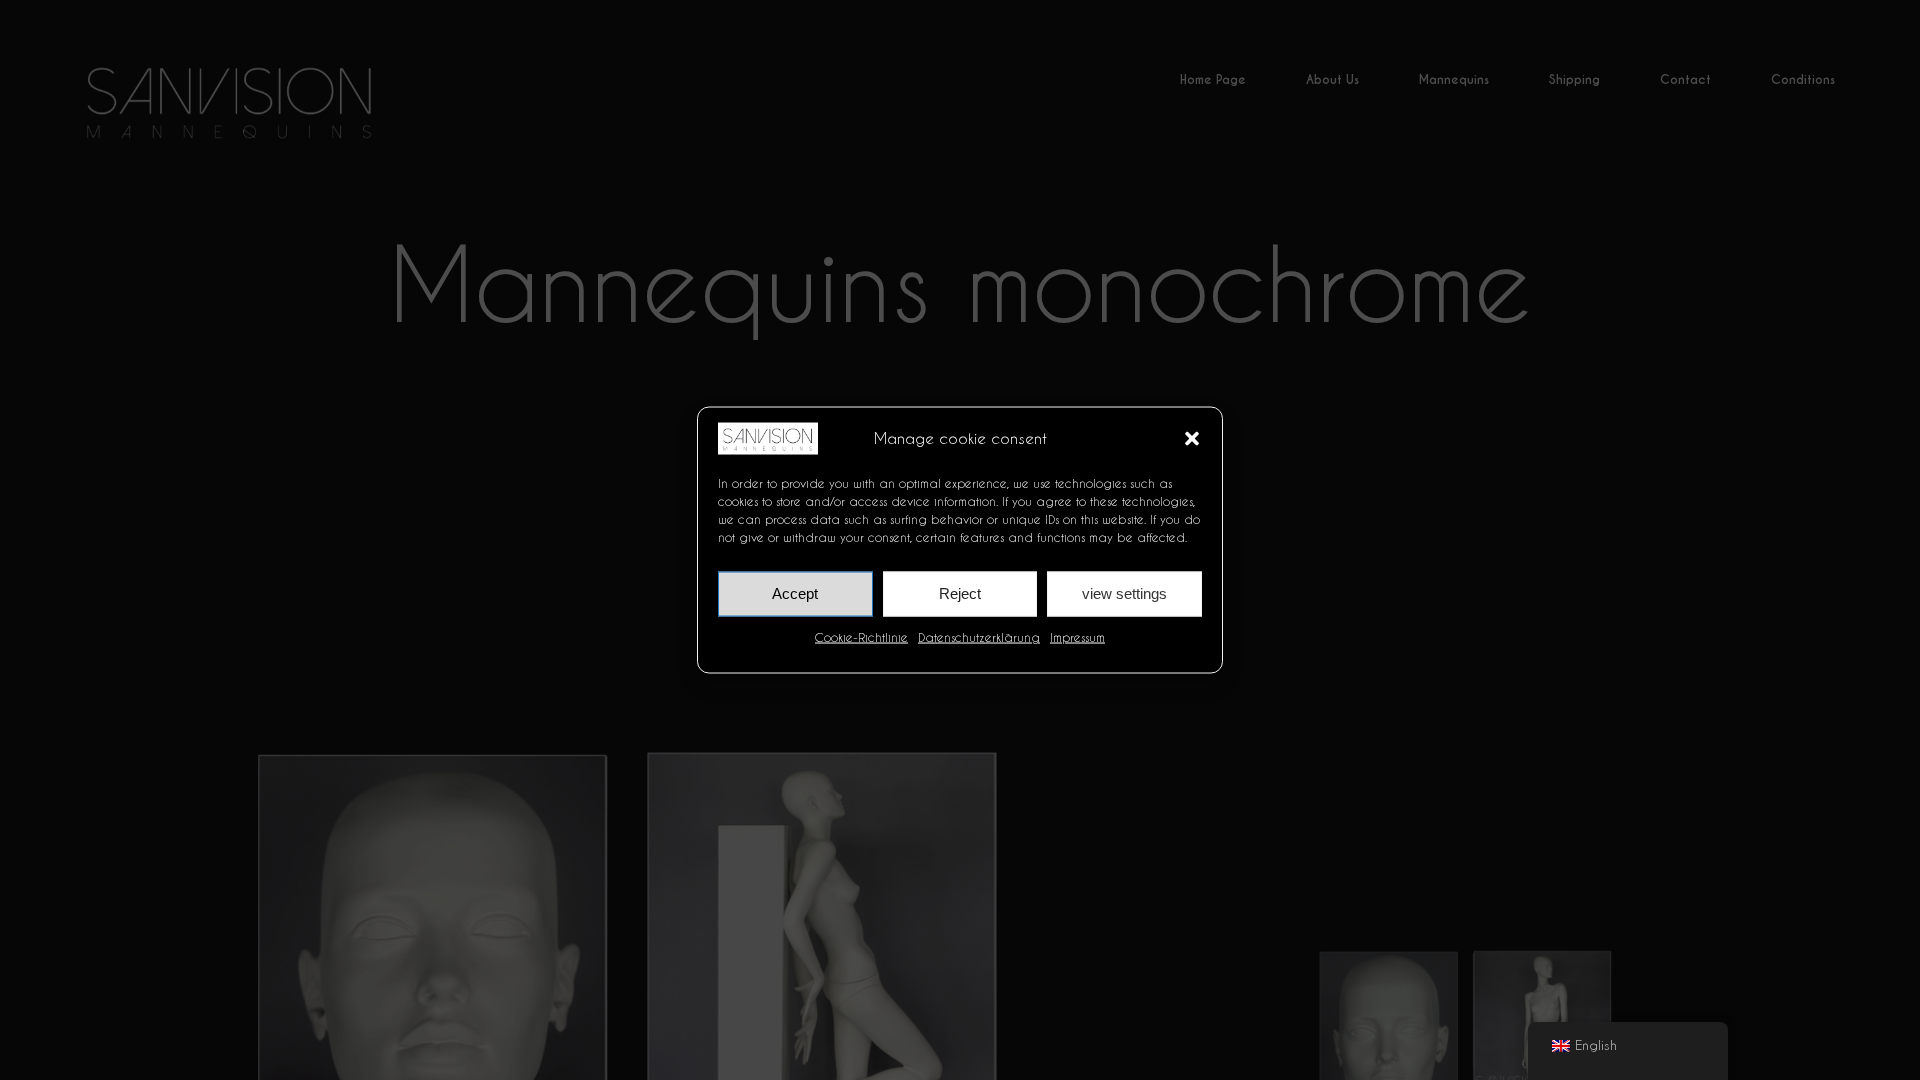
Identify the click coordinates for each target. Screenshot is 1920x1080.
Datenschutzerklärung (979, 636)
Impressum (1077, 636)
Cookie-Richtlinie (861, 636)
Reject (960, 593)
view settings (1124, 593)
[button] (1192, 438)
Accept (795, 593)
